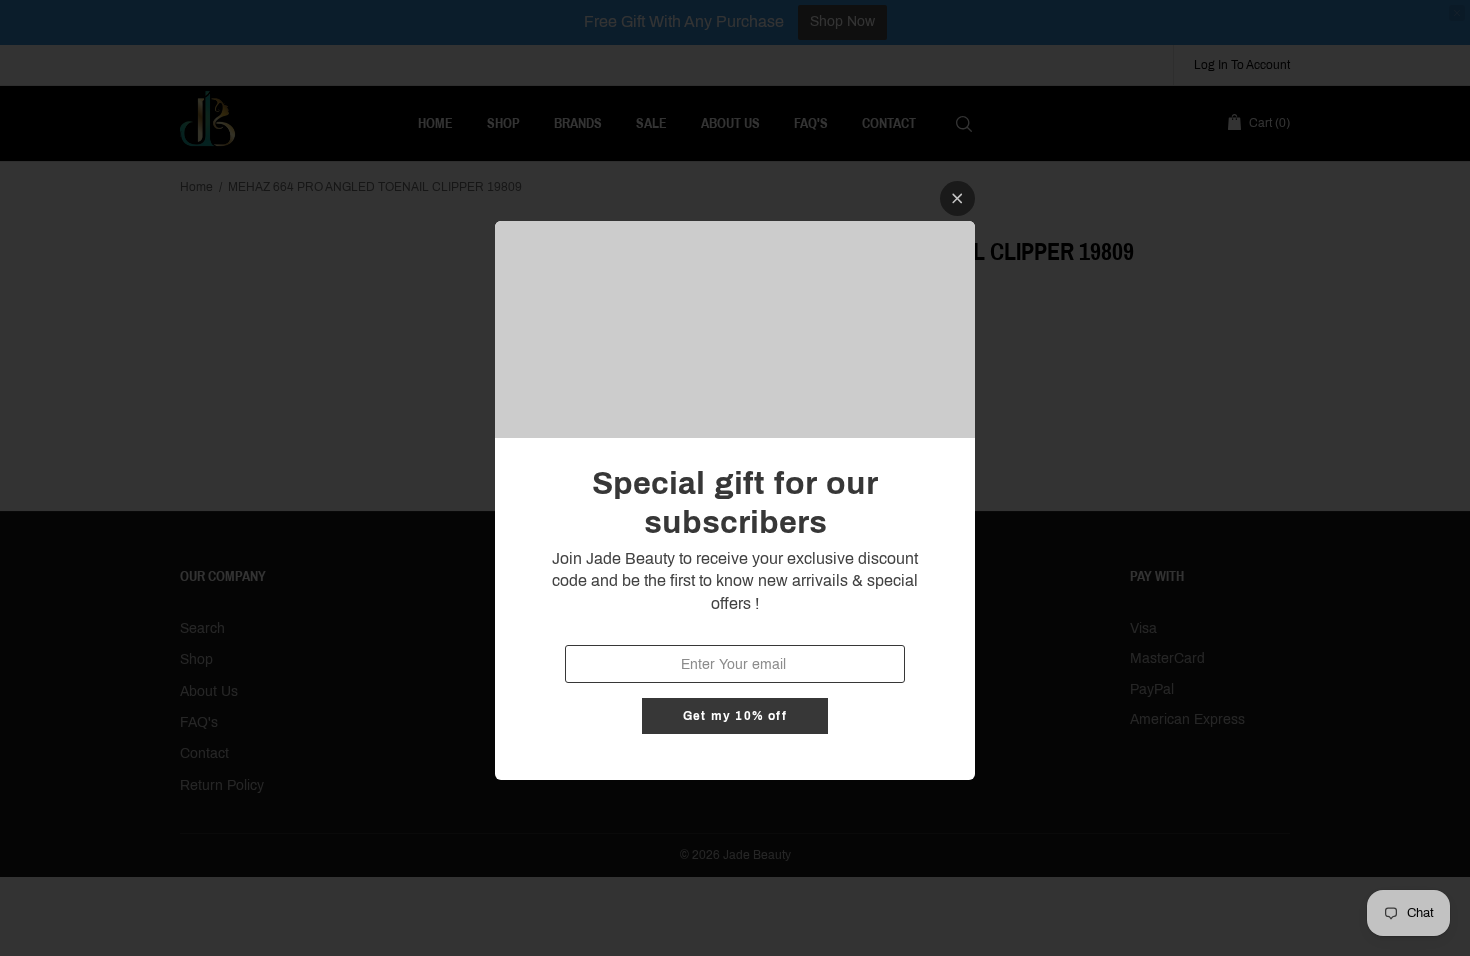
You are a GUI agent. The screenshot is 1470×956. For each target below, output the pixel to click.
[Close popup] (957, 198)
